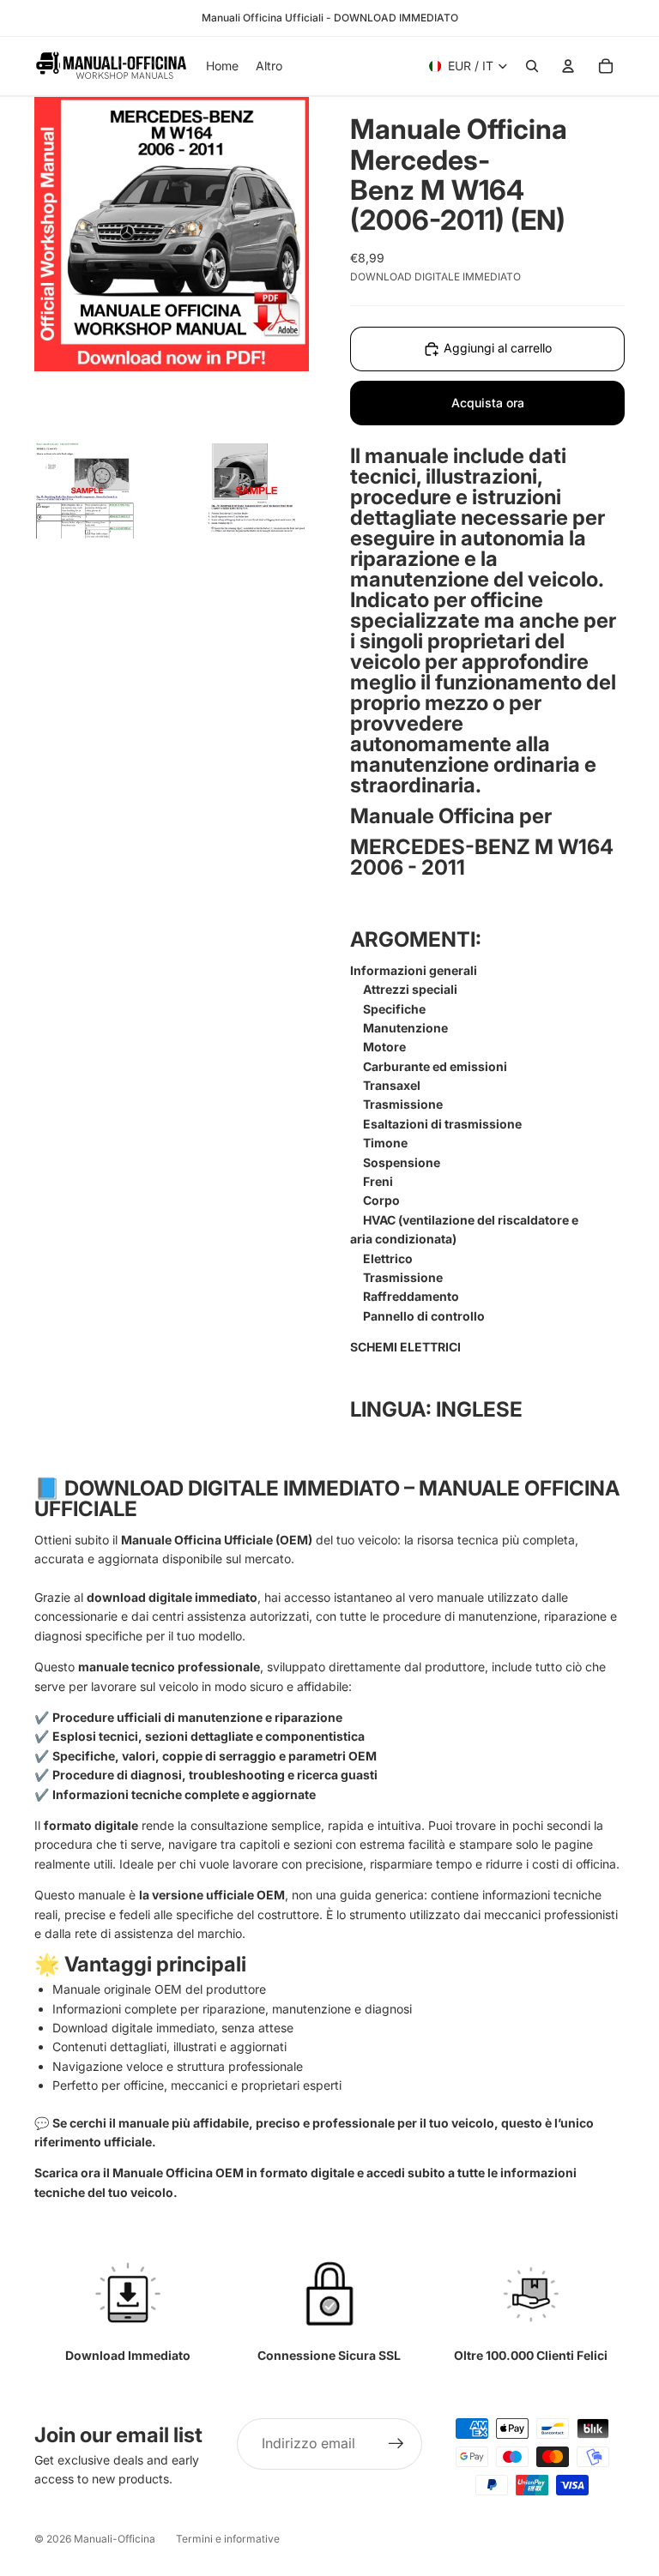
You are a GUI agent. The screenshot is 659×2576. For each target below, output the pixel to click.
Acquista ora (488, 403)
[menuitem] (269, 66)
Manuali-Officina (115, 2539)
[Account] (568, 66)
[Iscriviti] (396, 2444)
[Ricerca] (532, 66)
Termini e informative (228, 2539)
